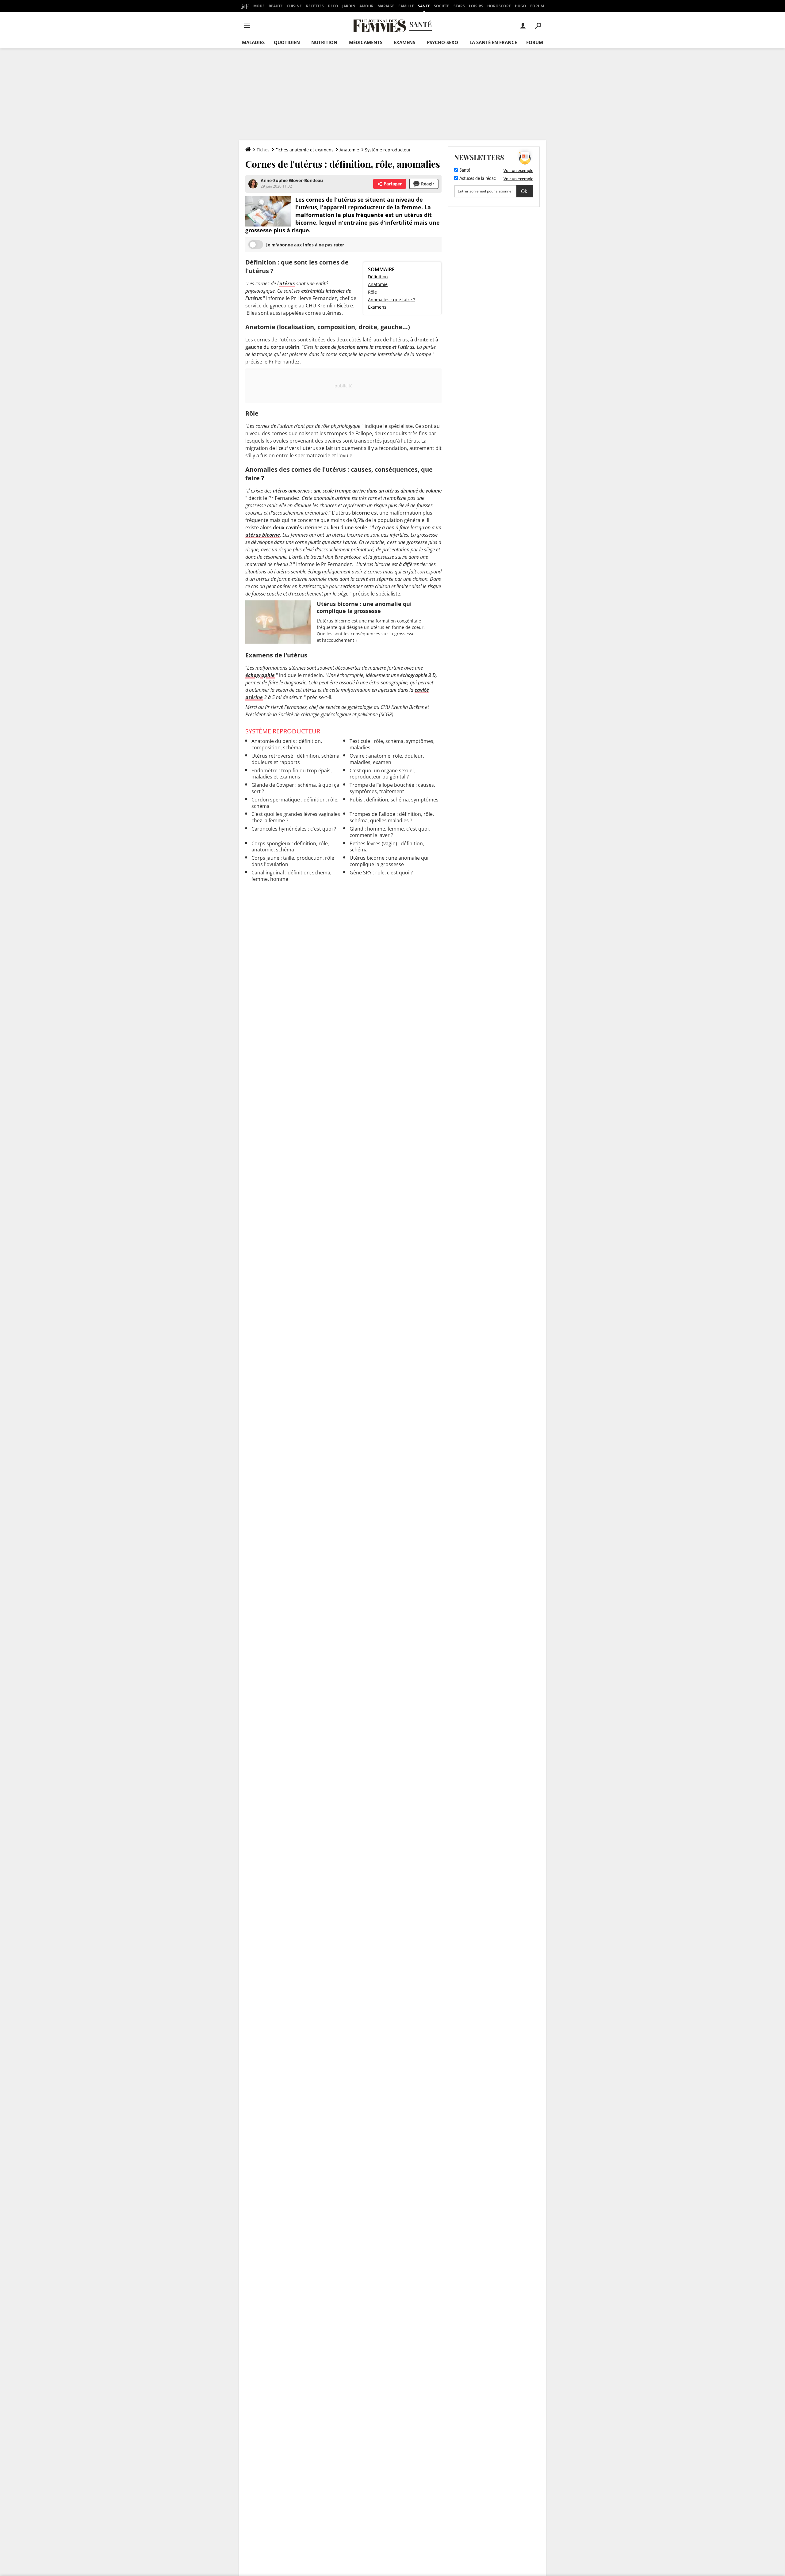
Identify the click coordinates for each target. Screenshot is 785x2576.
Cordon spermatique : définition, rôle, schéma (295, 803)
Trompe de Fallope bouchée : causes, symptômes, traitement (392, 788)
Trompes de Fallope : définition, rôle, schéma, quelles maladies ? (392, 817)
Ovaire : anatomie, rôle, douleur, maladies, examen (387, 759)
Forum (537, 6)
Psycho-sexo (442, 42)
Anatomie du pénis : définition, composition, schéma (287, 744)
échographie (260, 675)
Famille (406, 6)
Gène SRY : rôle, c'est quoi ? (381, 873)
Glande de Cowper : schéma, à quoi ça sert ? (295, 788)
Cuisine (294, 6)
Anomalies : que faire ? (391, 300)
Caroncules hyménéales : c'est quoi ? (294, 829)
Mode (259, 6)
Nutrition (324, 42)
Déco (333, 6)
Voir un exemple (518, 170)
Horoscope (499, 6)
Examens (404, 42)
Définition (378, 277)
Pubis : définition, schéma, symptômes (394, 800)
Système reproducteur (388, 150)
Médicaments (366, 42)
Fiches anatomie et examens (304, 150)
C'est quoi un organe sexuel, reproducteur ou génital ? (382, 774)
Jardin (349, 6)
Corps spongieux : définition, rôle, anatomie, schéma (290, 847)
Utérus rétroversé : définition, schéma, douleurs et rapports (296, 759)
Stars (459, 6)
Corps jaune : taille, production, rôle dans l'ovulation (293, 861)
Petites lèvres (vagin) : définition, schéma (387, 847)
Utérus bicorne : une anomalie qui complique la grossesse (389, 861)
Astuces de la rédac (477, 179)
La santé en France (493, 42)
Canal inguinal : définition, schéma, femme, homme (291, 876)
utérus (287, 283)
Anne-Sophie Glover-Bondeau (292, 180)
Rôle (372, 292)
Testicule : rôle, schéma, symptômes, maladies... (392, 744)
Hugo (521, 6)
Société (442, 6)
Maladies (253, 42)
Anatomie (349, 150)
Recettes (315, 6)
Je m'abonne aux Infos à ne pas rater (305, 245)
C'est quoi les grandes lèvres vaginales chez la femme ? (296, 817)
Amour (366, 6)
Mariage (386, 6)
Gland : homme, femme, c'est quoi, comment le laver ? (390, 832)
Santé (424, 6)
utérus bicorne (263, 535)
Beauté (276, 6)
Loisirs (476, 6)
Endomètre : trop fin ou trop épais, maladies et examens (292, 774)
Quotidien (287, 42)
